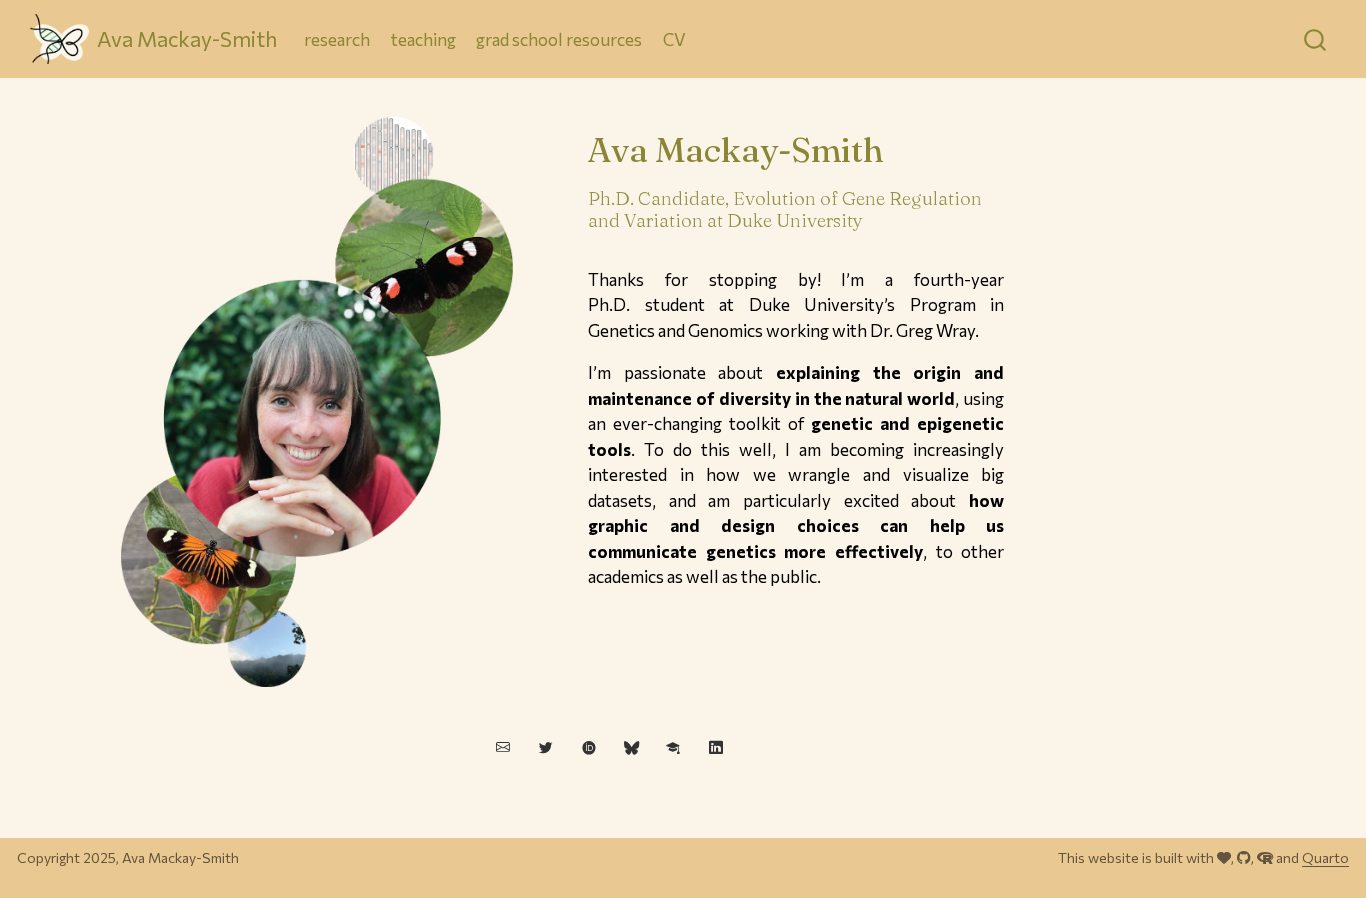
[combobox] (1316, 39)
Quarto (1325, 857)
